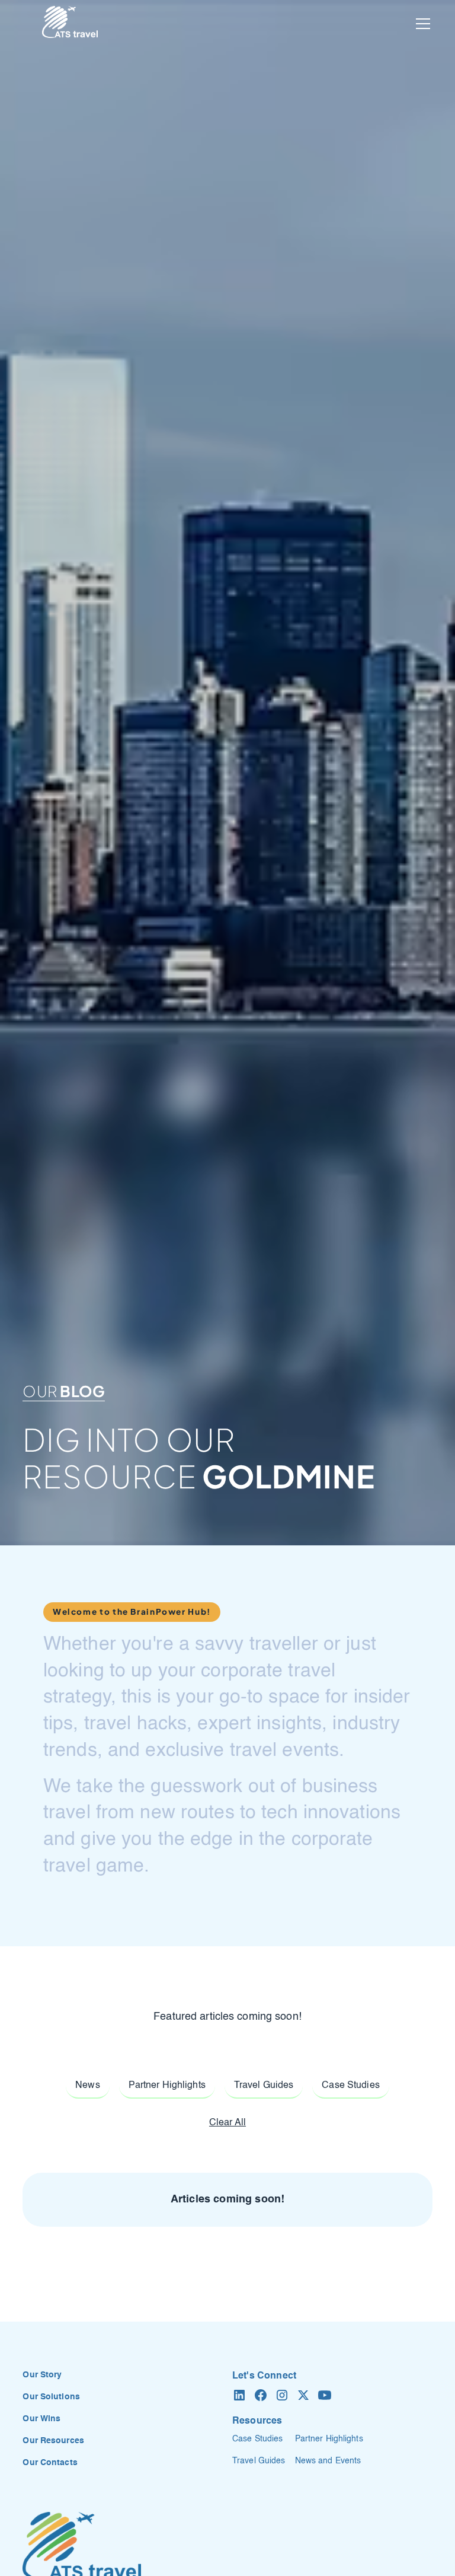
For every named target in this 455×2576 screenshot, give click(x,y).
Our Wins (41, 2419)
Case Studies (257, 2439)
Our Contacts (50, 2463)
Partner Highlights (329, 2439)
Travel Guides (259, 2461)
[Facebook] (261, 2395)
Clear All (227, 2123)
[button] (421, 24)
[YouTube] (325, 2395)
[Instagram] (282, 2395)
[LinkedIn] (239, 2395)
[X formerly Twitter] (303, 2395)
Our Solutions (51, 2397)
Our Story (42, 2375)
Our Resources (53, 2441)
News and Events (328, 2461)
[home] (70, 24)
